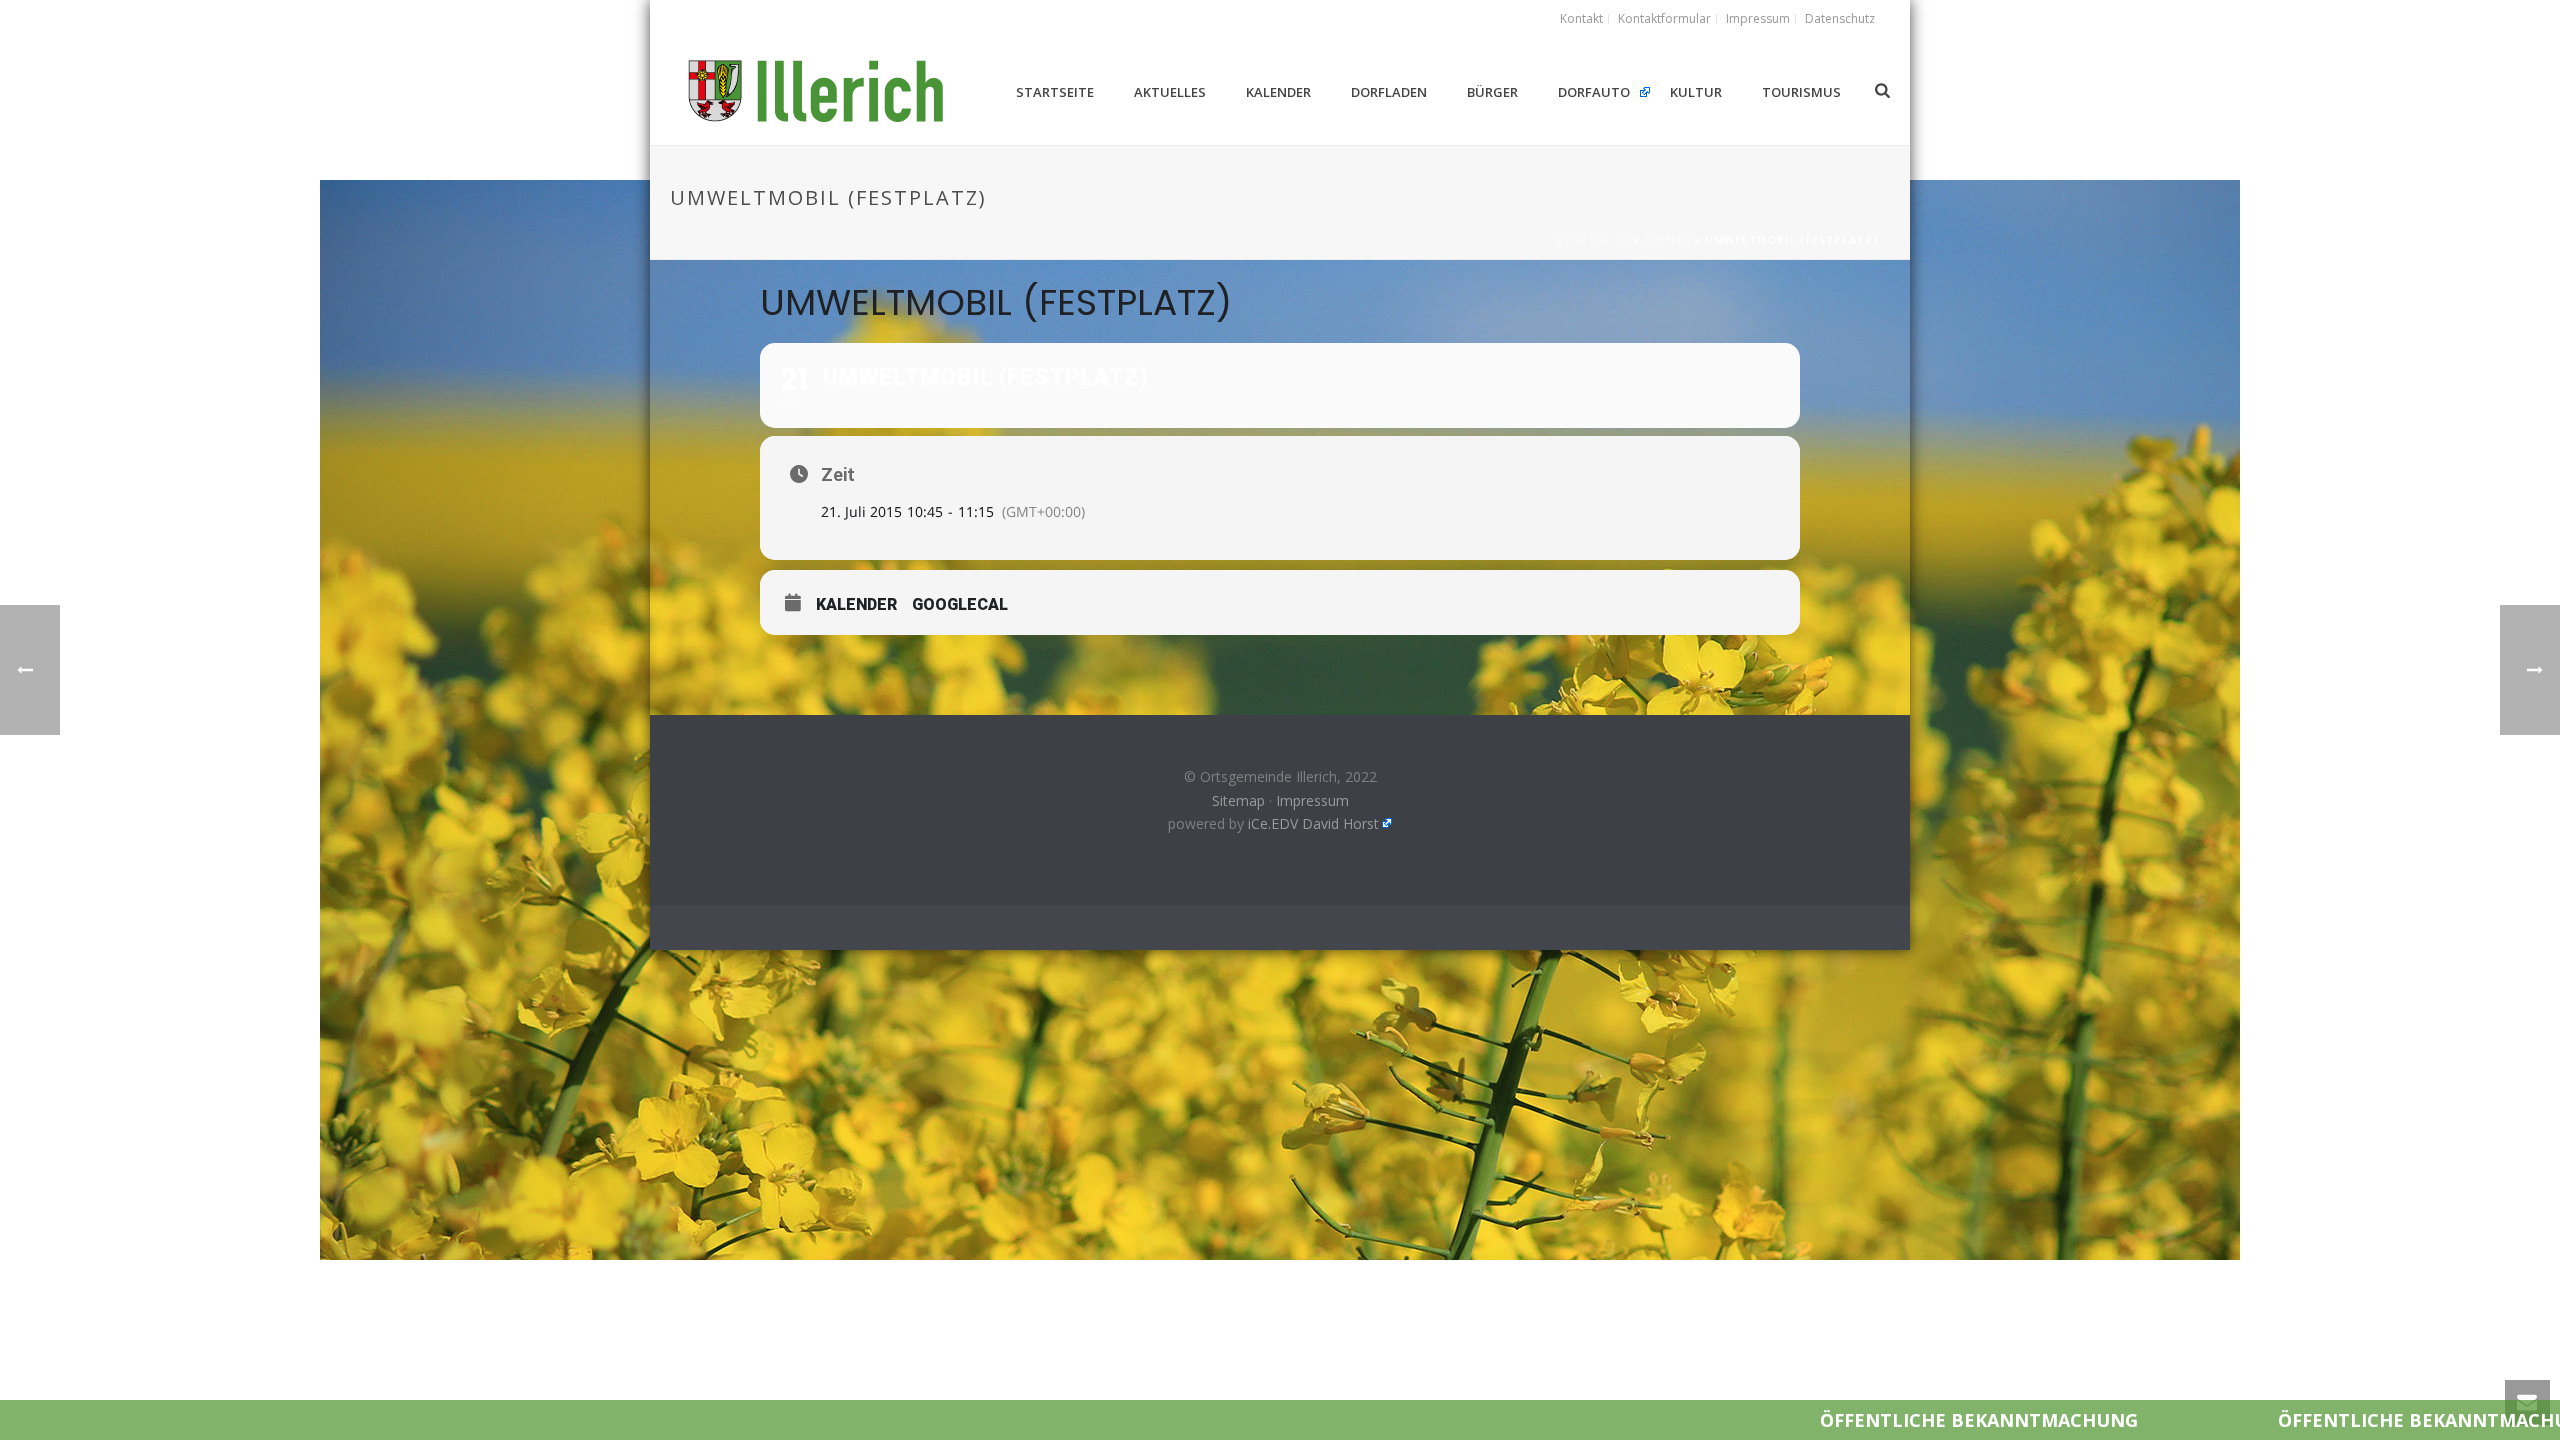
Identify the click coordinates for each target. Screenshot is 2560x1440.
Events (1667, 240)
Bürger (1492, 92)
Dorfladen (1389, 92)
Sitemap (1238, 800)
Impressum (1312, 800)
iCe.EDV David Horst (1313, 823)
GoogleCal (960, 604)
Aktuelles (1170, 92)
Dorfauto (1594, 92)
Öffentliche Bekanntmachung (1813, 1420)
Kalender (1278, 92)
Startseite (1055, 92)
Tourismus (1801, 92)
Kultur (1696, 92)
